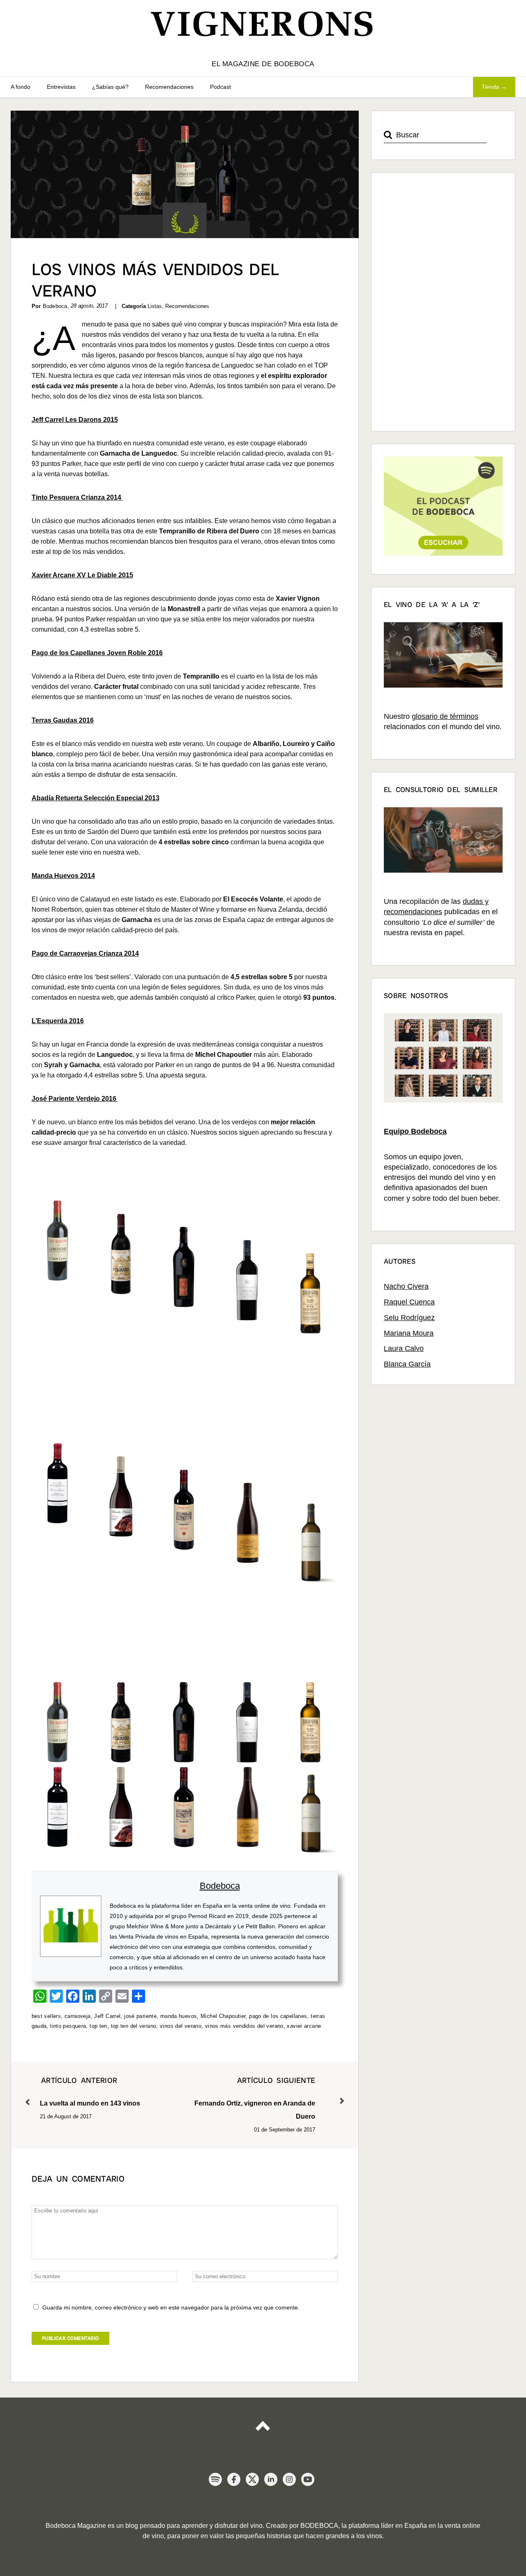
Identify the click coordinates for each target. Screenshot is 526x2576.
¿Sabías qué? (110, 87)
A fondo (21, 87)
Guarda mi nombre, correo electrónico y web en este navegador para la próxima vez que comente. (171, 2307)
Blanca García (407, 1364)
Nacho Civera (406, 1286)
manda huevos (179, 2016)
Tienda (490, 87)
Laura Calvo (404, 1348)
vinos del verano (181, 2026)
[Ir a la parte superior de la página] (263, 2423)
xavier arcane (304, 2026)
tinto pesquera (68, 2026)
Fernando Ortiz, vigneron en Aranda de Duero (255, 2098)
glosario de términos (445, 716)
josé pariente (140, 2016)
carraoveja (78, 2016)
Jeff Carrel (107, 2016)
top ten (98, 2026)
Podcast (220, 87)
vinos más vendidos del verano (244, 2026)
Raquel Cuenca (409, 1302)
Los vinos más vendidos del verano (156, 280)
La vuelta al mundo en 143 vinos (90, 2091)
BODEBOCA (319, 2526)
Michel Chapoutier (223, 2016)
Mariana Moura (409, 1333)
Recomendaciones (169, 87)
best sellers (46, 2016)
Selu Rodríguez (409, 1318)
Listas (155, 306)
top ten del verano (134, 2026)
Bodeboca (220, 1886)
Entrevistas (61, 87)
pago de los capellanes (278, 2016)
